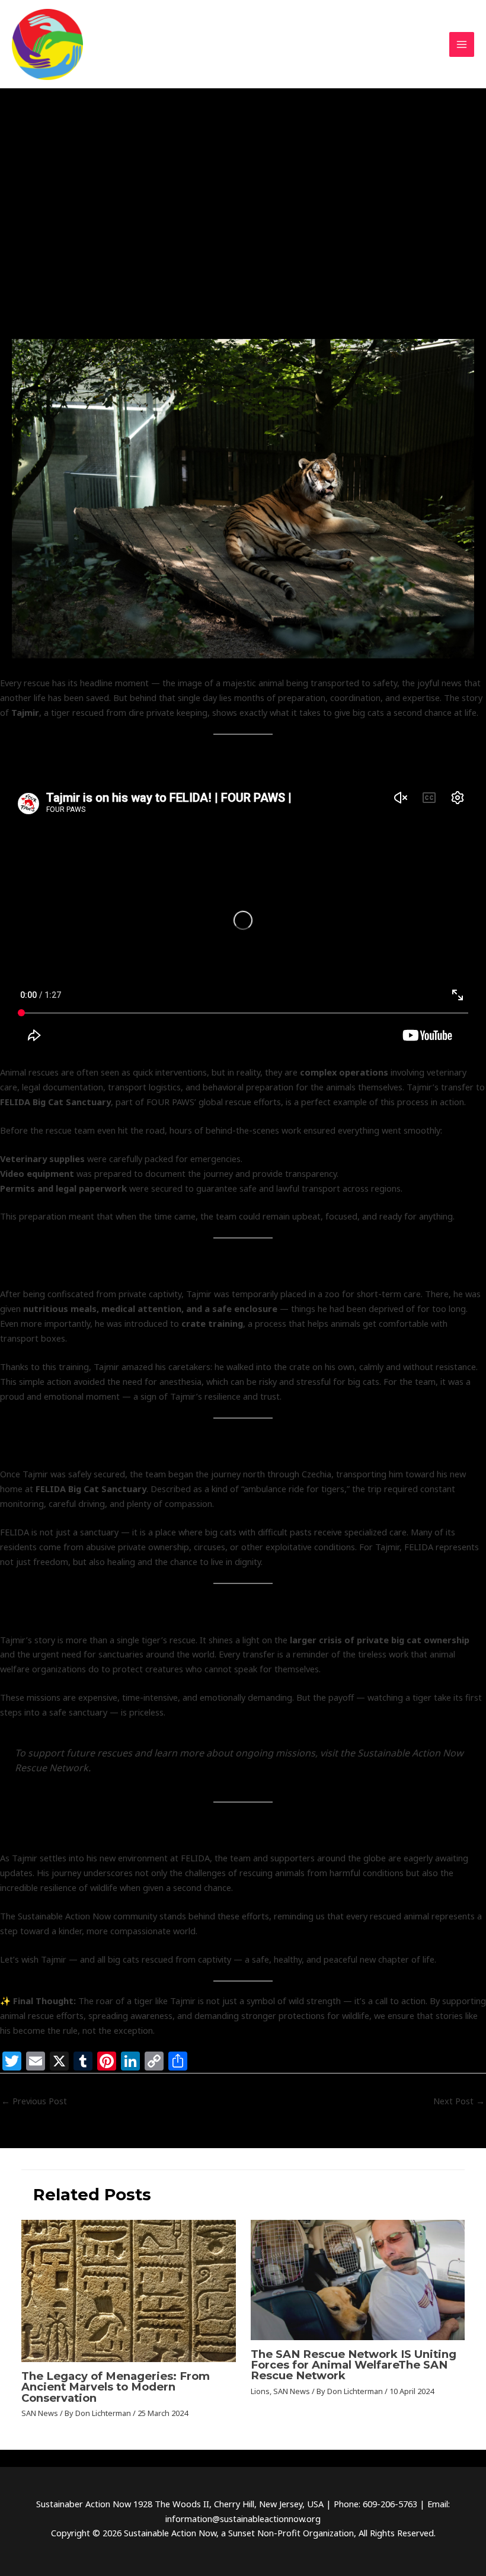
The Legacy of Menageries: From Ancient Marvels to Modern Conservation (116, 2387)
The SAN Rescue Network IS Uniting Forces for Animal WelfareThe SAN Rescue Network (354, 2365)
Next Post (459, 2101)
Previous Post (34, 2101)
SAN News (107, 154)
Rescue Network (49, 154)
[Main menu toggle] (462, 44)
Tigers (226, 154)
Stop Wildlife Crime (170, 154)
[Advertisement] (243, 250)
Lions (260, 2391)
